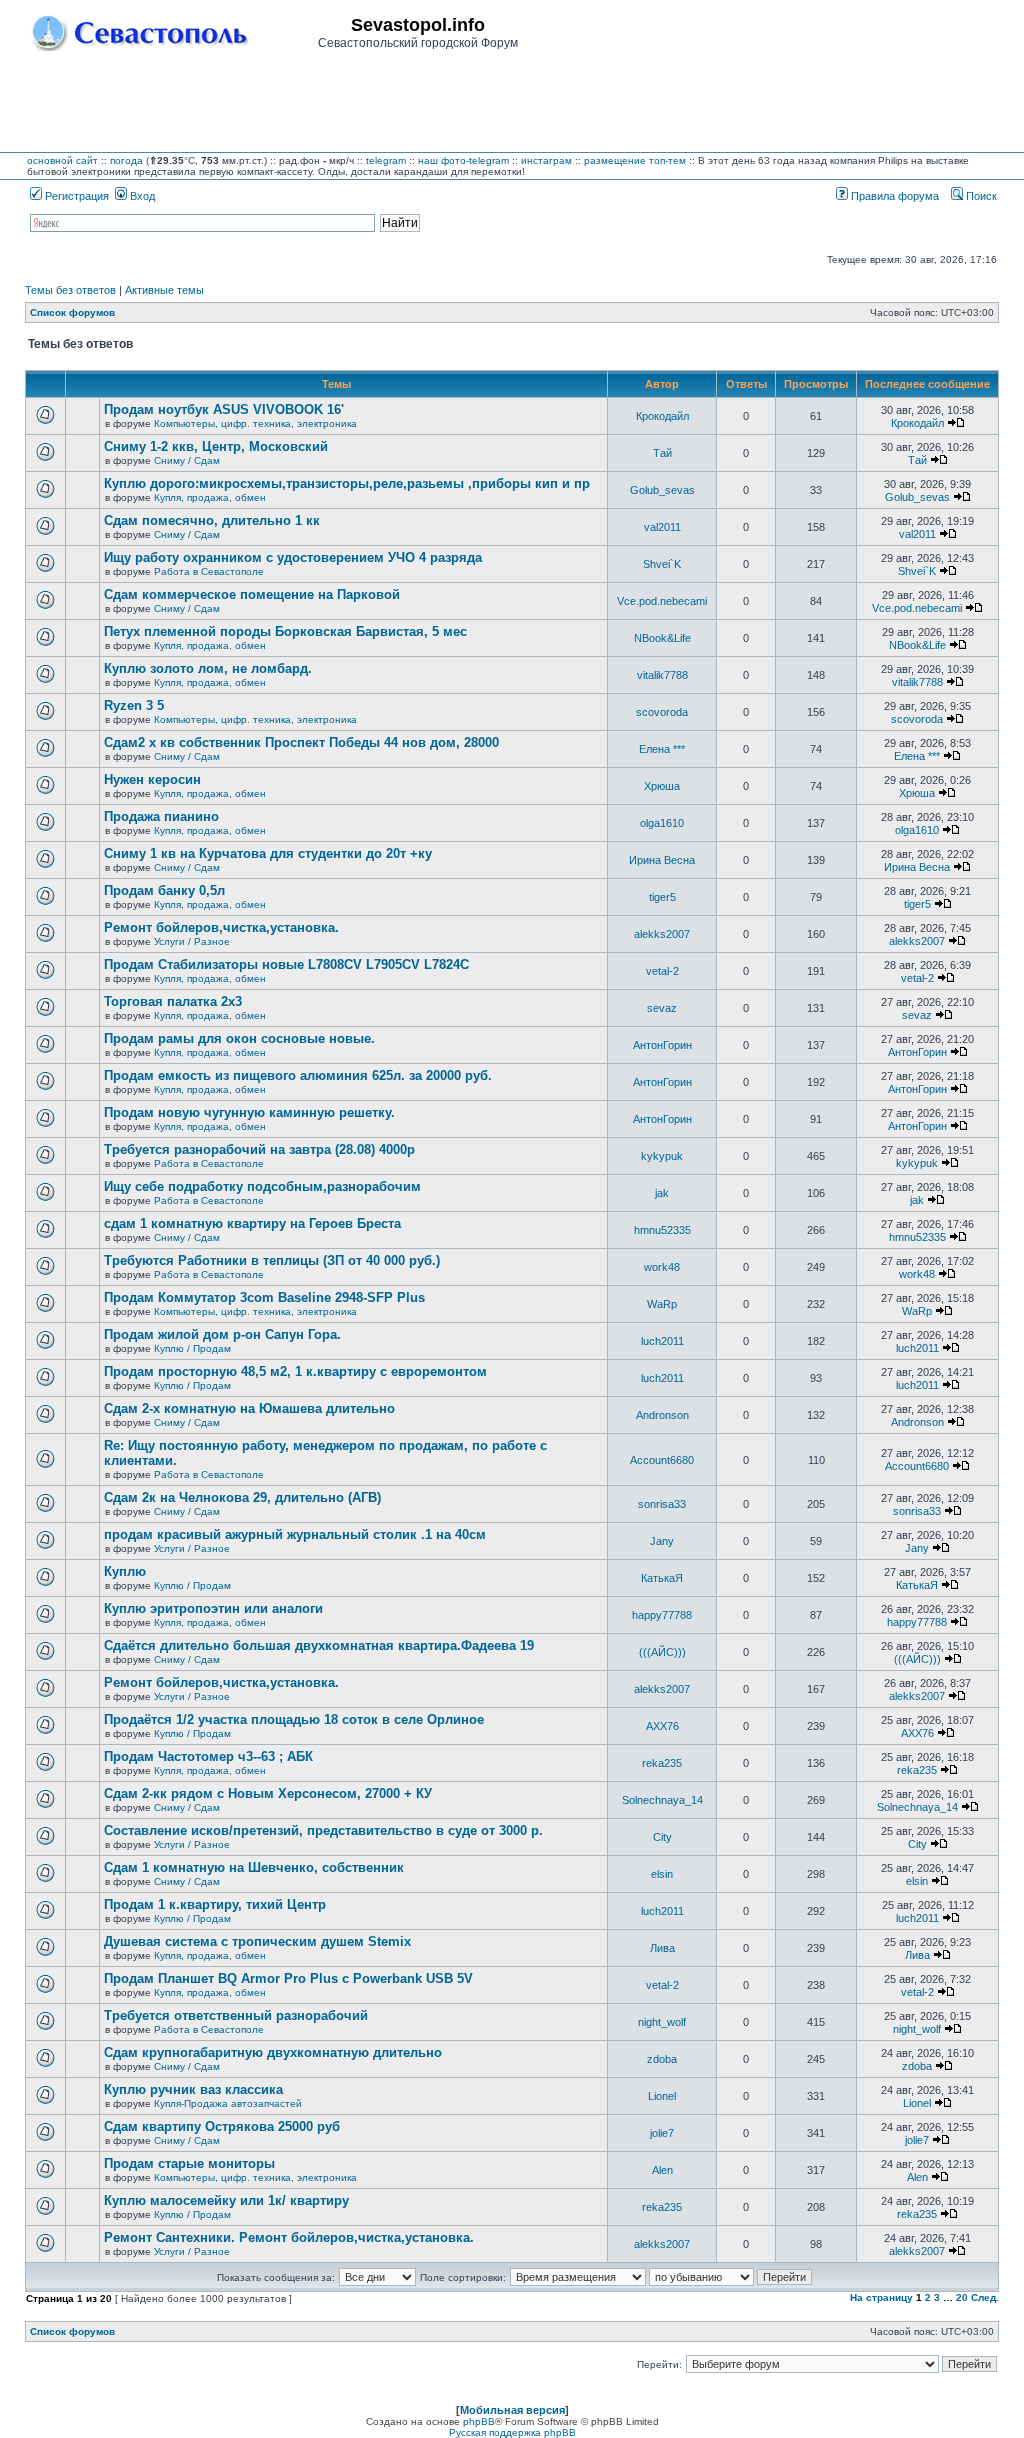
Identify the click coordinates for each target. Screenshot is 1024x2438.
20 (962, 2297)
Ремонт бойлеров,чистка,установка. (221, 927)
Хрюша (662, 786)
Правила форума (893, 196)
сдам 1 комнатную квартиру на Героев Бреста (252, 1223)
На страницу (881, 2297)
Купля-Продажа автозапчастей (228, 2103)
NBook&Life (662, 638)
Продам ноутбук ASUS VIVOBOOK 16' (224, 409)
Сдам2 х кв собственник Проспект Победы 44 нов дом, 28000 (301, 742)
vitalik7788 (662, 675)
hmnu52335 (662, 1230)
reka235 (662, 1763)
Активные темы (164, 290)
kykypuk (662, 1156)
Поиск (980, 196)
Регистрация (75, 196)
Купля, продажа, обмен (210, 497)
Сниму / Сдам (187, 460)
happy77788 (662, 1615)
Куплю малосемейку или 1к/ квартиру (226, 2200)
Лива (662, 1948)
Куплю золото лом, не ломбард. (208, 668)
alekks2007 (662, 934)
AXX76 (662, 1726)
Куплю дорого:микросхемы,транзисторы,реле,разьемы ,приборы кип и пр (347, 483)
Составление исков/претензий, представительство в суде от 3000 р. (323, 1830)
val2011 (662, 527)
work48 (662, 1267)
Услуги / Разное (192, 941)
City (662, 1837)
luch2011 (662, 1341)
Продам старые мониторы (189, 2163)
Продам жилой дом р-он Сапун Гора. (222, 1334)
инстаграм (546, 160)
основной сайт (62, 160)
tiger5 (662, 897)
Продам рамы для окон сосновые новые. (239, 1038)
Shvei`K (662, 564)
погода (126, 160)
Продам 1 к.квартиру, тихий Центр (215, 1904)
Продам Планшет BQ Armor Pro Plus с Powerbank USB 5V (288, 1978)
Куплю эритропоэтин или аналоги (213, 1608)
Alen (662, 2170)
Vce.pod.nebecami (662, 601)
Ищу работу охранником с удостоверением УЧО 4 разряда (293, 557)
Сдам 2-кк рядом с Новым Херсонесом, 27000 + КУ (268, 1793)
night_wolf (662, 2022)
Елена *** (662, 749)
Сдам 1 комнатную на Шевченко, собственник (254, 1867)
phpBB (479, 2421)
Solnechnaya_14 (662, 1800)
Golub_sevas (662, 490)
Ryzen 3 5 (134, 705)
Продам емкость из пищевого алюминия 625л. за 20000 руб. (298, 1075)
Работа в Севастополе (209, 571)
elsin (662, 1874)
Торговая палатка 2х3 (173, 1001)
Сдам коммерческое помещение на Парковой (252, 594)
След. (985, 2297)
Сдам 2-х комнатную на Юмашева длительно (249, 1408)
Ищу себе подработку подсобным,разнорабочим (262, 1186)
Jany (662, 1541)
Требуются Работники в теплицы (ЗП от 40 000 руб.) (272, 1260)
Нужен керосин (152, 779)
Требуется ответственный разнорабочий (236, 2015)
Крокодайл (662, 416)
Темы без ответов (70, 290)
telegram (386, 160)
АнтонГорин (662, 1045)
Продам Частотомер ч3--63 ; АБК (208, 1756)
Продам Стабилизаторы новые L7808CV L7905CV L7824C (286, 964)
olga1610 (662, 823)
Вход (141, 196)
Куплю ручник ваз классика (193, 2089)
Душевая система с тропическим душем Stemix (257, 1941)
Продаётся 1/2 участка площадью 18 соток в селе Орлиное (294, 1719)
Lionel (662, 2096)
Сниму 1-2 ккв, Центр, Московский (216, 446)
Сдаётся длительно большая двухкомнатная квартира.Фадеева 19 (319, 1645)
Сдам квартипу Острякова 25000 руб (222, 2126)
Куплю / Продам (192, 1348)
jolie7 (662, 2133)
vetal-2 (662, 971)
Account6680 (662, 1460)
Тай (662, 453)
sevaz (662, 1008)
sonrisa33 (662, 1504)
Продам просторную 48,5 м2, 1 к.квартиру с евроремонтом (295, 1371)
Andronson (662, 1415)
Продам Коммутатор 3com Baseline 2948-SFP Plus (264, 1297)
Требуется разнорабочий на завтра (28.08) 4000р (259, 1149)
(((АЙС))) (662, 1652)
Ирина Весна (662, 860)
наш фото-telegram (463, 160)
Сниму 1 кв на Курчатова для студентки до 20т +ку (268, 853)
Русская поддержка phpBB (512, 2432)
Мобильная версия (512, 2410)
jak (662, 1193)
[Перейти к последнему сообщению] (956, 423)
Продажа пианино (161, 816)
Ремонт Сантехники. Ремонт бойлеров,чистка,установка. (289, 2237)
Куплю (125, 1571)
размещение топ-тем (635, 160)
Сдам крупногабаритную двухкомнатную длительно (273, 2052)
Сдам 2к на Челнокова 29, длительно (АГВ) (242, 1497)
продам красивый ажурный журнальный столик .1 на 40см (295, 1534)
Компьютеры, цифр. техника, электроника (255, 423)
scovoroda (662, 712)
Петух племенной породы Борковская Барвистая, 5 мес (285, 631)
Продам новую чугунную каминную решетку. (249, 1112)
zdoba (662, 2059)
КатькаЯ (662, 1578)
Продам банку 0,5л (164, 890)
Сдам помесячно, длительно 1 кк (212, 520)
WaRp (662, 1304)
